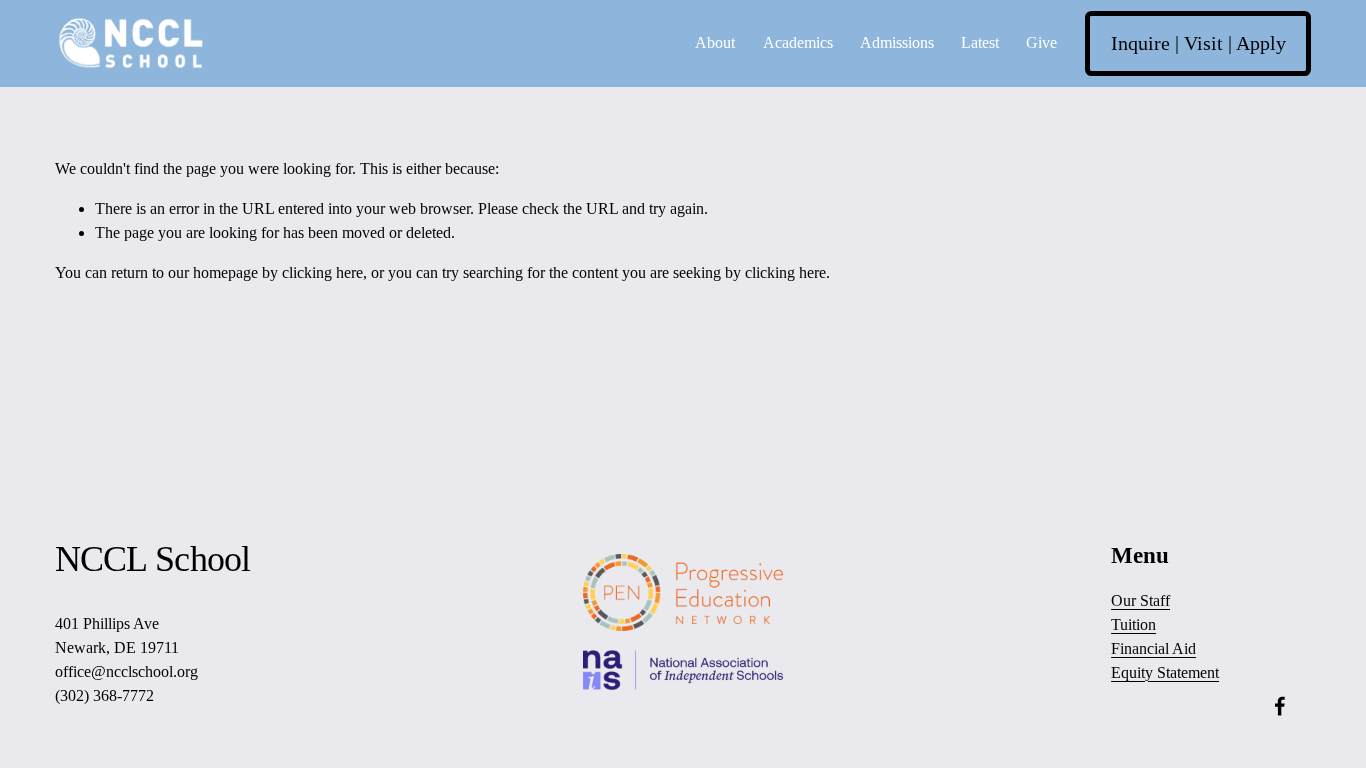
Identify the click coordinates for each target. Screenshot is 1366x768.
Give (1041, 42)
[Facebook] (1280, 706)
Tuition (1133, 624)
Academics (798, 42)
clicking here (322, 272)
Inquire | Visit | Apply (1198, 43)
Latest (980, 42)
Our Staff (1140, 600)
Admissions (897, 42)
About (715, 42)
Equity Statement (1165, 672)
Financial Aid (1153, 648)
